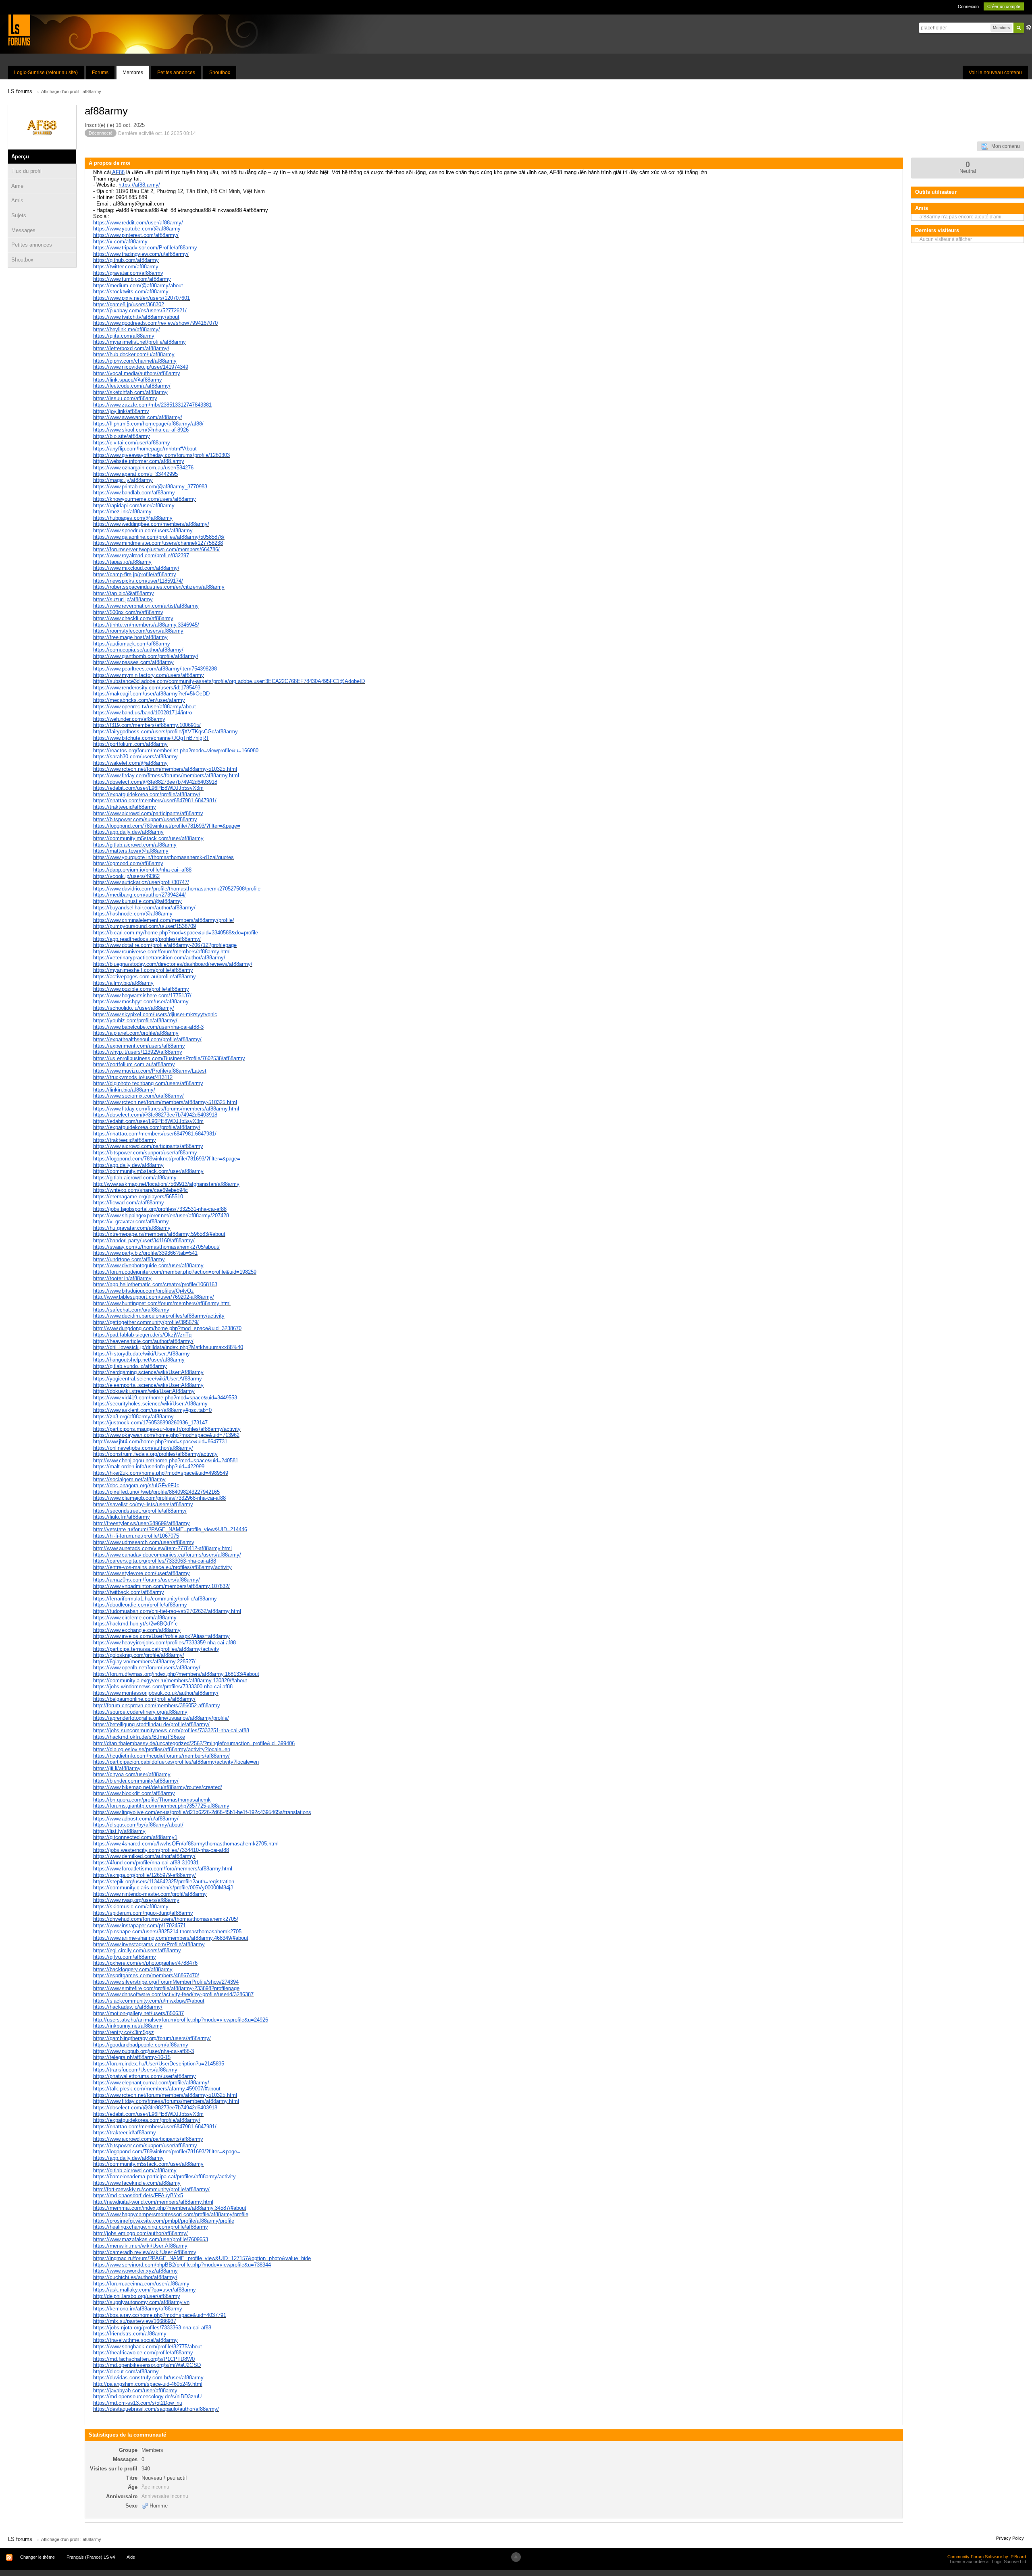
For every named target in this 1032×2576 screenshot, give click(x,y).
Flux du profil (26, 171)
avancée (1029, 27)
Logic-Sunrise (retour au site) (46, 73)
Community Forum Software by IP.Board (987, 2557)
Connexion (968, 6)
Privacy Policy (1010, 2538)
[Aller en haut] (516, 2557)
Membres (133, 73)
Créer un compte (1004, 6)
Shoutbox (220, 73)
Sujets (19, 215)
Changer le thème (37, 2557)
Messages (23, 230)
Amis (17, 200)
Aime (17, 186)
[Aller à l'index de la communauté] (19, 30)
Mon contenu (1004, 146)
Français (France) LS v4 (91, 2557)
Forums (100, 73)
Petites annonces (176, 73)
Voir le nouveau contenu (995, 73)
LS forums (20, 2539)
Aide (131, 2557)
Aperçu (20, 157)
